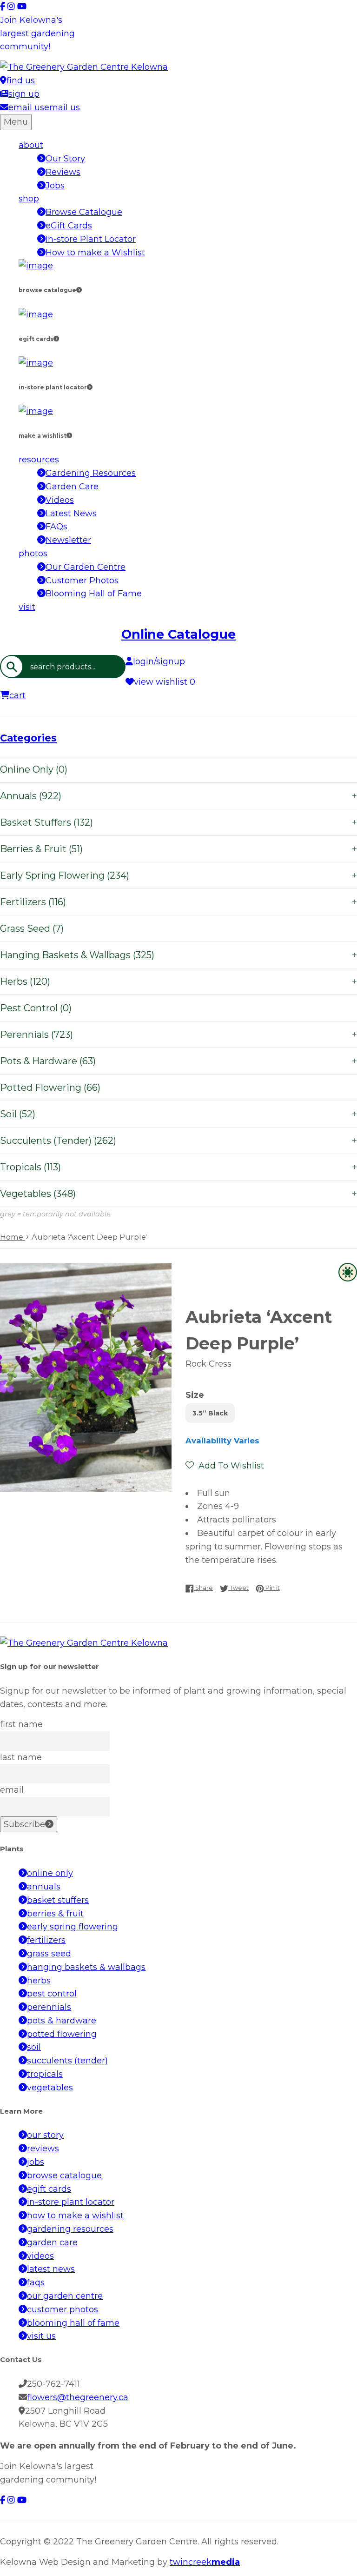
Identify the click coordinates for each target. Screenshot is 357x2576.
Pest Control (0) (36, 1008)
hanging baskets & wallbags (86, 1967)
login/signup (159, 661)
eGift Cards (69, 226)
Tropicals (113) (178, 1167)
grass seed (49, 1954)
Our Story (65, 159)
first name (21, 1724)
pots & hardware (62, 2021)
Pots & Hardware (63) (178, 1061)
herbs (39, 1981)
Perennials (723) (178, 1034)
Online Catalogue (178, 634)
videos (40, 2256)
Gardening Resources (91, 473)
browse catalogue (64, 2176)
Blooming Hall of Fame (94, 594)
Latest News (71, 514)
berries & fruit (55, 1914)
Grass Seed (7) (32, 928)
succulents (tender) (67, 2061)
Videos (60, 500)
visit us (41, 2336)
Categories (28, 738)
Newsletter (68, 540)
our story (45, 2135)
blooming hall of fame (73, 2323)
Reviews (63, 172)
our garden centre (65, 2296)
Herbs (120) (178, 981)
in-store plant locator (71, 2202)
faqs (36, 2282)
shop (29, 199)
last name (21, 1757)
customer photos (63, 2309)
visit (27, 607)
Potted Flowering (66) (50, 1088)
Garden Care (72, 487)
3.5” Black (210, 1413)
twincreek (205, 2562)
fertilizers (46, 1940)
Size (195, 1395)
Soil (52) (178, 1114)
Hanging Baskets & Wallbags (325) (178, 955)
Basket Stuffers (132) (178, 822)
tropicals (45, 2074)
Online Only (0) (34, 769)
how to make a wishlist (75, 2216)
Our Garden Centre (86, 567)
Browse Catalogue (84, 212)
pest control (52, 1994)
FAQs (56, 527)
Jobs (55, 186)
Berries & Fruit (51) (178, 849)
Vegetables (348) (178, 1194)
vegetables (50, 2088)
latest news (51, 2269)
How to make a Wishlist (95, 253)
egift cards (49, 2189)
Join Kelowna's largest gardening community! (37, 33)
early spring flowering (73, 1927)
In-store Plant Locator (91, 239)
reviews (43, 2149)
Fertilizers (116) (178, 902)
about (31, 145)
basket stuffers (58, 1900)
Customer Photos (82, 581)
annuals (44, 1887)
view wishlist (165, 682)
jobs (36, 2162)
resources (39, 460)
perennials (49, 2007)
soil (34, 2047)
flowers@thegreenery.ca (78, 2397)
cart (17, 695)
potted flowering (62, 2034)
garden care (52, 2242)
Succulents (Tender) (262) (178, 1141)
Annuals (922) (178, 796)
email (12, 1790)
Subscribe (24, 1824)
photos (33, 554)
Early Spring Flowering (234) (178, 875)
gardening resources (70, 2229)
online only (50, 1873)
